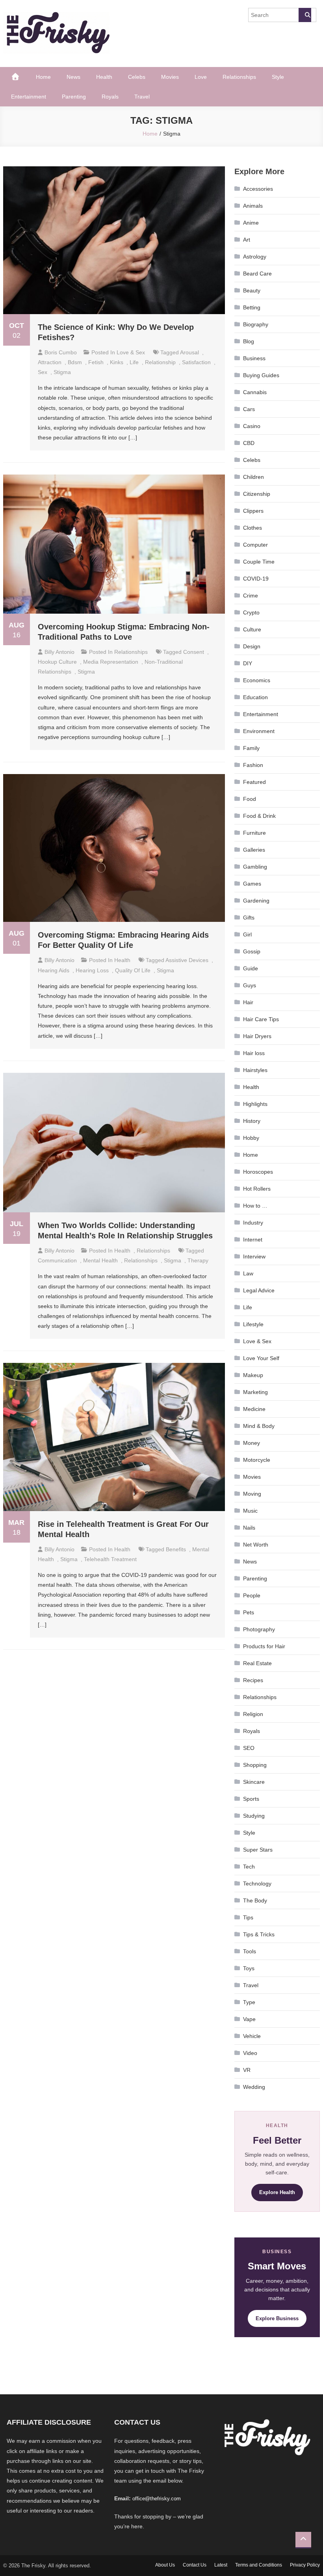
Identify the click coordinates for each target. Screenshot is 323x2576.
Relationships (239, 77)
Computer (255, 545)
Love (201, 77)
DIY (248, 663)
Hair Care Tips (261, 1019)
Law (248, 1273)
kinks (117, 362)
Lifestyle (253, 1324)
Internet (253, 1240)
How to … (255, 1206)
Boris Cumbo (61, 352)
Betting (252, 307)
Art (247, 240)
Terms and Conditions (259, 2565)
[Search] (305, 15)
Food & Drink (259, 816)
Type (249, 2002)
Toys (249, 1968)
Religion (253, 1714)
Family (251, 748)
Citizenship (257, 494)
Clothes (252, 528)
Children (253, 477)
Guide (251, 968)
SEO (249, 1748)
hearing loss (92, 970)
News (73, 77)
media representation (111, 662)
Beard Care (257, 274)
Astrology (255, 257)
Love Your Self (261, 1358)
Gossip (252, 951)
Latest (221, 2565)
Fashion (253, 765)
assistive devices (187, 960)
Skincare (254, 1782)
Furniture (254, 833)
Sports (251, 1799)
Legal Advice (259, 1290)
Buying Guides (261, 375)
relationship (160, 362)
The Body (255, 1900)
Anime (251, 223)
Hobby (251, 1138)
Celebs (137, 77)
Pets (249, 1612)
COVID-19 (256, 579)
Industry (253, 1223)
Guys (250, 985)
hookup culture (57, 662)
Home (43, 77)
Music (250, 1511)
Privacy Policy (305, 2565)
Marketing (255, 1392)
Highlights (255, 1104)
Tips (248, 1917)
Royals (110, 97)
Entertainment (29, 97)
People (252, 1595)
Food (250, 799)
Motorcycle (257, 1460)
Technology (257, 1884)
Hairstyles (255, 1070)
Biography (256, 324)
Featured (254, 782)
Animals (253, 206)
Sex (43, 372)
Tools (250, 1951)
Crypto (251, 612)
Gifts (249, 918)
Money (252, 1443)
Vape (249, 2019)
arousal (189, 352)
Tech (249, 1867)
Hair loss (254, 1053)
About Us (165, 2565)
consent (194, 652)
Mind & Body (259, 1426)
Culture (252, 629)
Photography (259, 1629)
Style (278, 77)
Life (134, 362)
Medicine (254, 1409)
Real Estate (257, 1663)
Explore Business (277, 2318)
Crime (251, 596)
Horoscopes (258, 1172)
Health (104, 77)
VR (247, 2070)
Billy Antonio (59, 652)
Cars (249, 409)
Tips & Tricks (259, 1934)
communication (57, 1260)
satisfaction (196, 362)
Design (252, 646)
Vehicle (252, 2036)
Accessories (258, 189)
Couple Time (259, 562)
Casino (252, 426)
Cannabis (255, 392)
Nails (249, 1528)
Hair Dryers (257, 1036)
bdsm (75, 362)
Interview (254, 1256)
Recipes (253, 1680)
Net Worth (256, 1545)
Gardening (256, 901)
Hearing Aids (54, 970)
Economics (257, 680)
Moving (252, 1494)
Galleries (254, 850)
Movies (170, 77)
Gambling (255, 867)
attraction (50, 362)
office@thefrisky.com (157, 2499)
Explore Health (277, 2192)
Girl (247, 934)
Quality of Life (133, 970)
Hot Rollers (257, 1189)
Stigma (62, 372)
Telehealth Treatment (110, 1559)
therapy (198, 1260)
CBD (249, 443)
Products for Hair (264, 1646)
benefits (176, 1549)
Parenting (74, 97)
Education (255, 697)
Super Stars (258, 1850)
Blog (249, 341)
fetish (96, 362)
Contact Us (195, 2565)
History (252, 1121)
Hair (248, 1002)
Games (252, 884)
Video (250, 2053)
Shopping (255, 1765)
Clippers (253, 511)
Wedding (254, 2087)
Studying (254, 1816)
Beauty (252, 290)
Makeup (253, 1375)
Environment (259, 731)
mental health (100, 1260)
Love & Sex (131, 352)
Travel (142, 97)
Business (254, 358)
